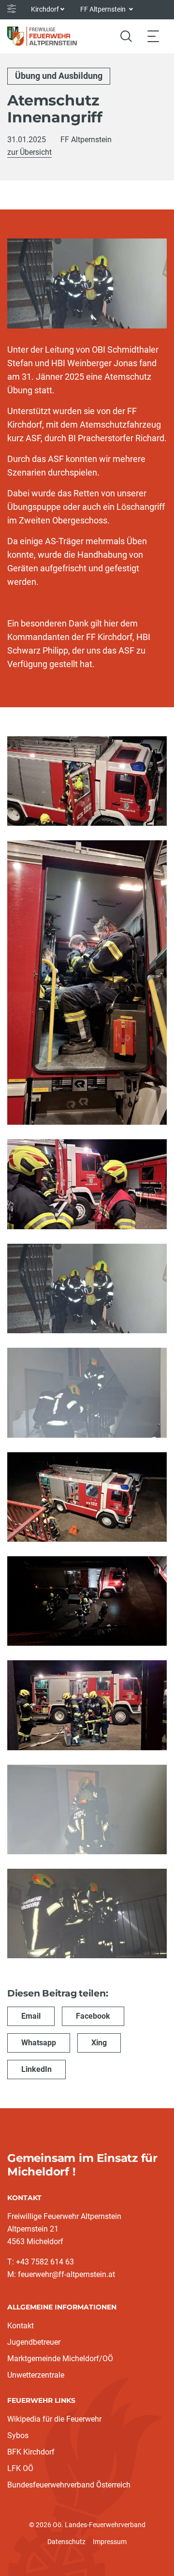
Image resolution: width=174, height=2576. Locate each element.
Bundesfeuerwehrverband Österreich (69, 2485)
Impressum (110, 2542)
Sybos (18, 2435)
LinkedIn (36, 2069)
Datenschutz (66, 2542)
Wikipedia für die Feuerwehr (54, 2419)
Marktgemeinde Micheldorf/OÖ (60, 2359)
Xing (99, 2043)
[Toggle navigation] (153, 36)
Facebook (93, 2016)
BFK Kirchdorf (31, 2452)
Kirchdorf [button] (45, 9)
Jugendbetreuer (34, 2342)
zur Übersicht (29, 152)
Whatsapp (39, 2043)
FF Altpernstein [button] (104, 9)
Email (31, 2016)
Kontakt (21, 2326)
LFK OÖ (20, 2468)
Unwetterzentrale (36, 2375)
